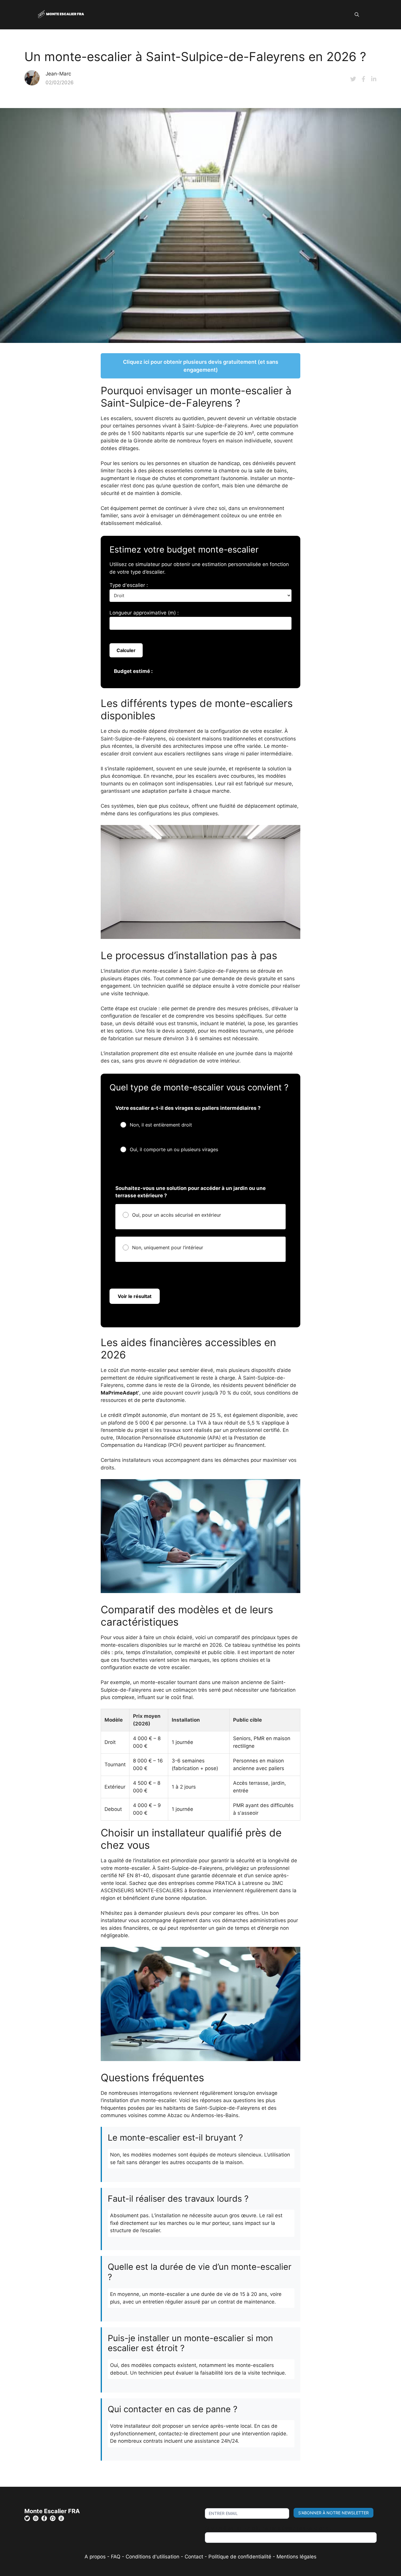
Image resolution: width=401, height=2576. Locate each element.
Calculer (126, 650)
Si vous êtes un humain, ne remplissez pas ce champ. (268, 2528)
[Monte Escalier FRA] (61, 14)
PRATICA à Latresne (239, 1883)
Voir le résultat (135, 1296)
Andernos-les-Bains (215, 2115)
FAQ (116, 2557)
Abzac (175, 2115)
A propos (95, 2557)
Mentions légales (296, 2557)
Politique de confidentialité (240, 2557)
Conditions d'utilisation (153, 2557)
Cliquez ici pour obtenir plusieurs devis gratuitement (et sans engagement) (201, 366)
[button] (357, 15)
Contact (194, 2557)
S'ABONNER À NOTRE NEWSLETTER (333, 2513)
